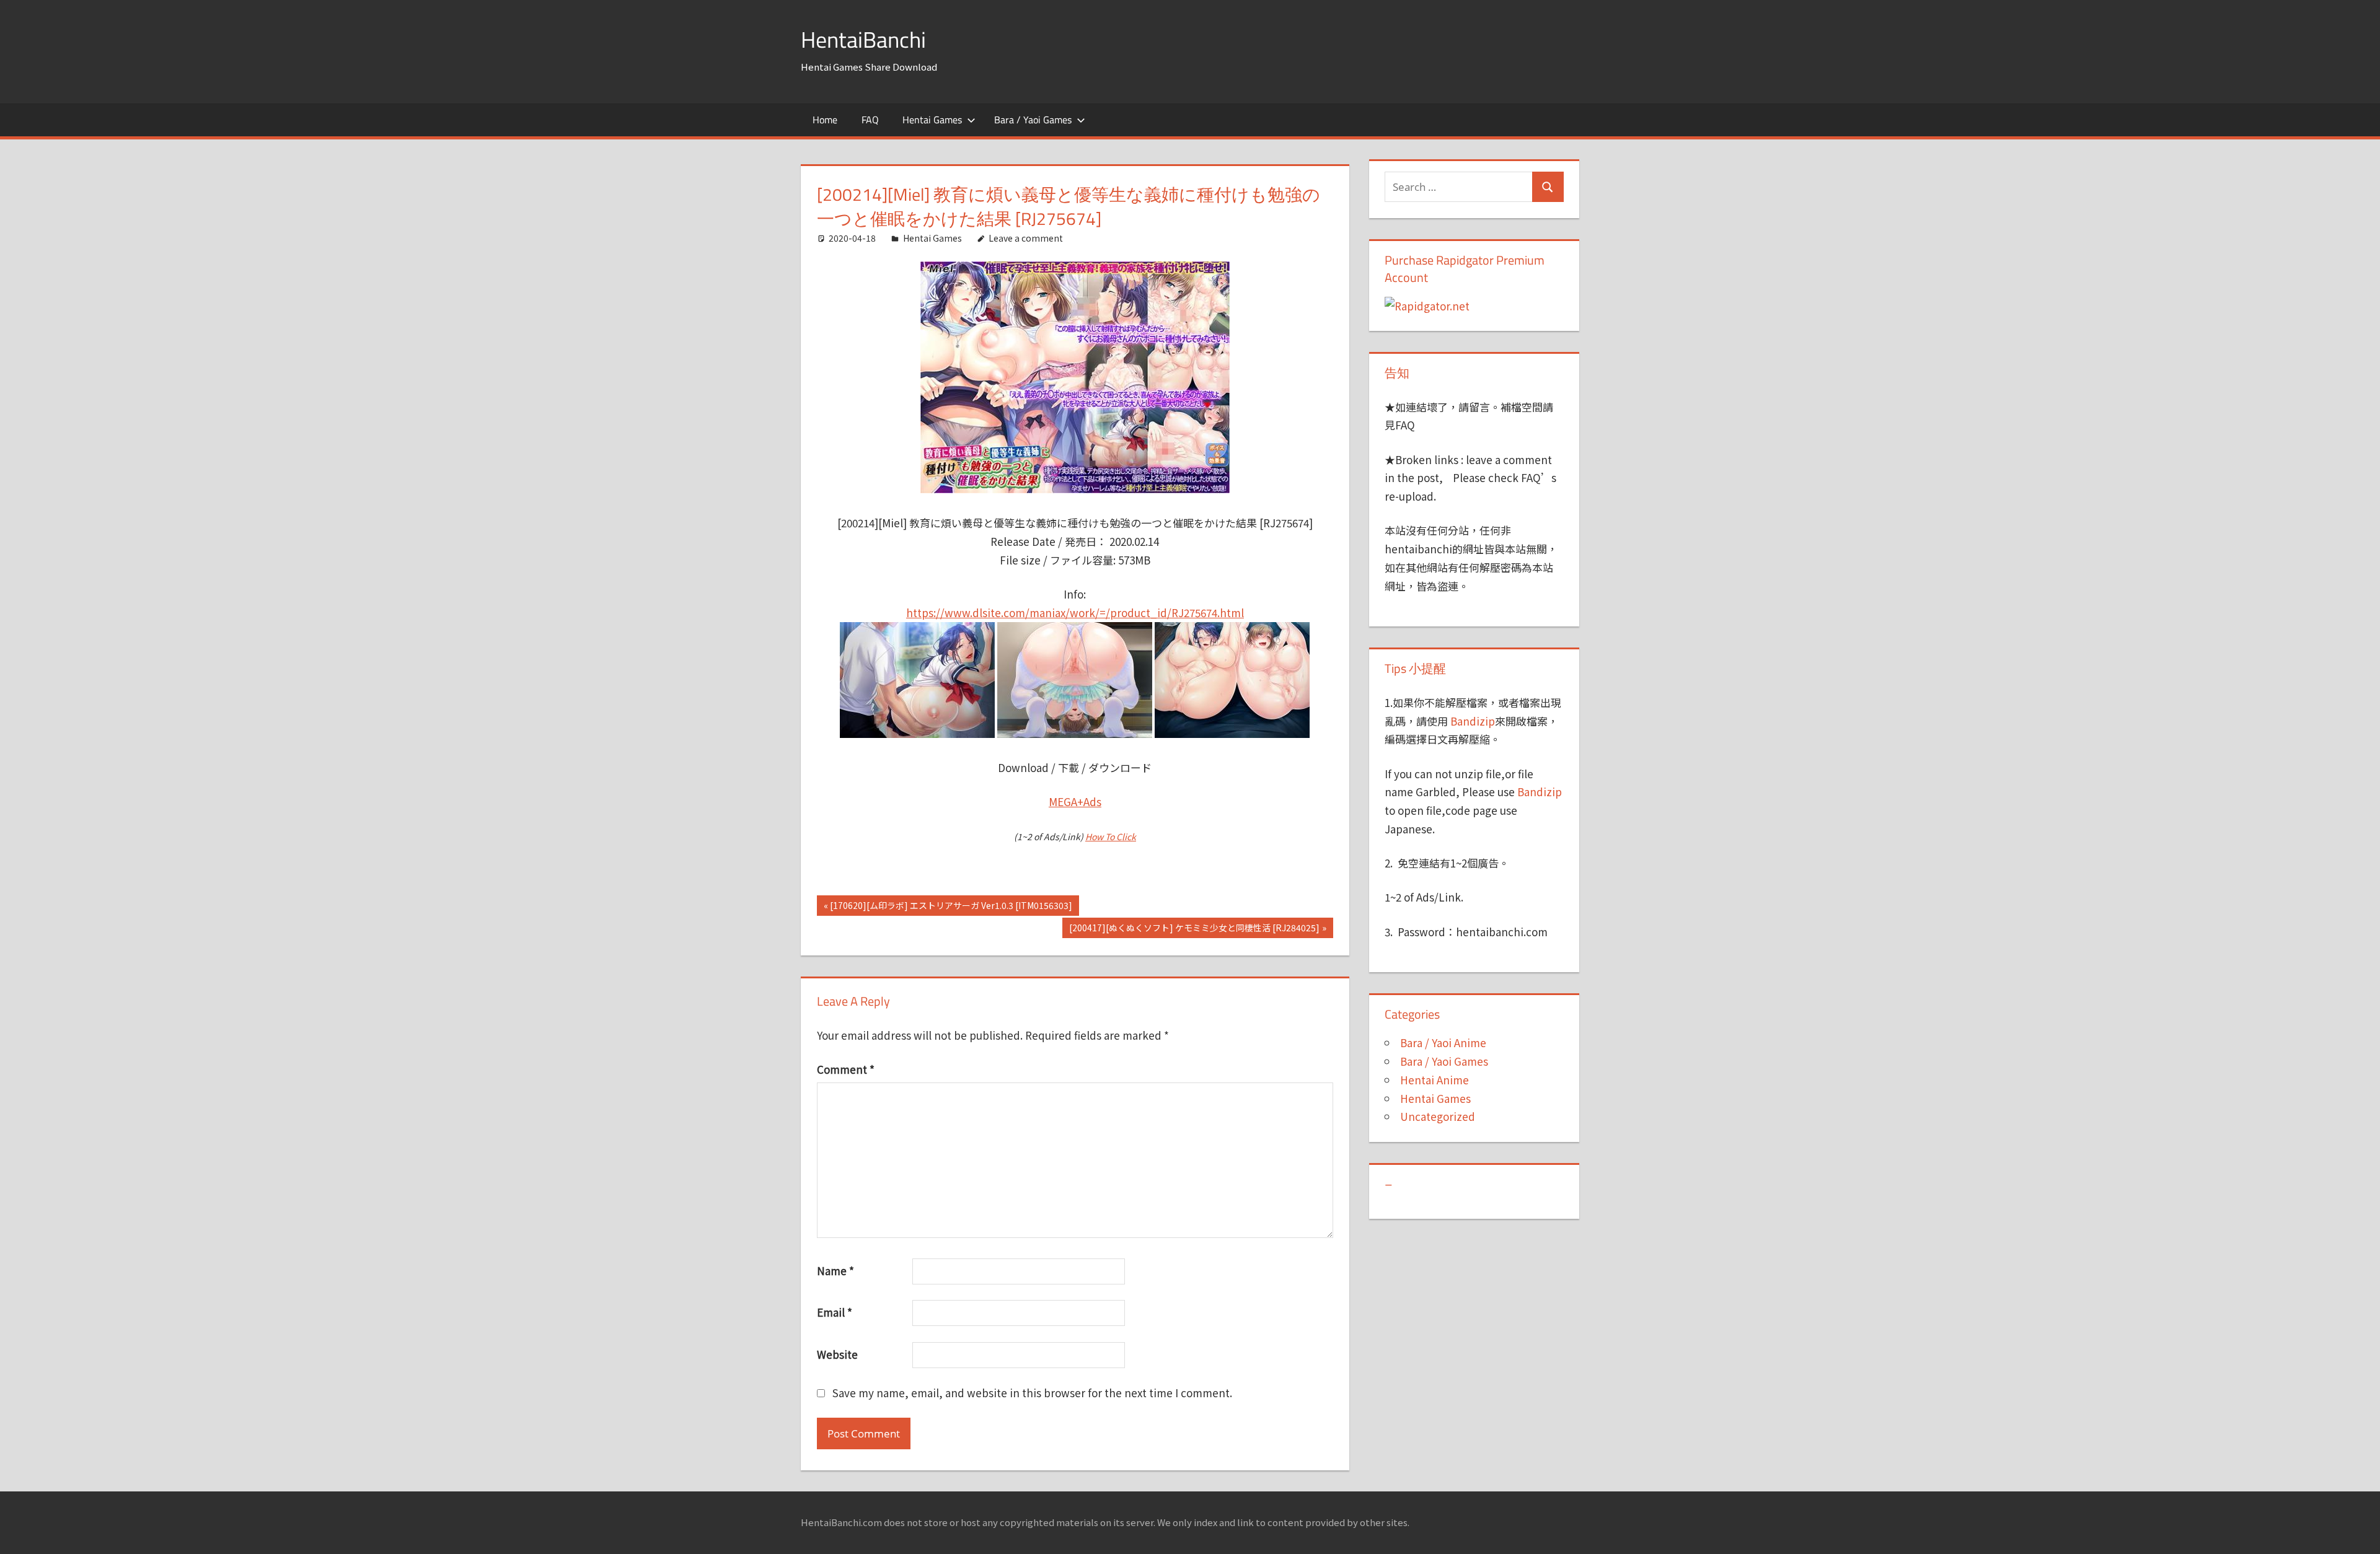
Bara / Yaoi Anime (1443, 1043)
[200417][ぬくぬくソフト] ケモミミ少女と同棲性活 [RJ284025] (1194, 929)
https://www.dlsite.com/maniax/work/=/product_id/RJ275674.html (1075, 612)
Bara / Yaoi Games (1033, 120)
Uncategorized (1438, 1116)
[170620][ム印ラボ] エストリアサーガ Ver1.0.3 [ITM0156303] (951, 907)
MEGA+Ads (1075, 801)
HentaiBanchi (863, 39)
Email (835, 1312)
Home (825, 120)
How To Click (1111, 836)
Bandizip (1473, 721)
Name (835, 1271)
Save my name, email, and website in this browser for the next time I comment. (1032, 1393)
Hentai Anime (1435, 1080)
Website (837, 1354)
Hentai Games (932, 120)
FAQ (870, 120)
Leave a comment (1026, 238)
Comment (846, 1069)
